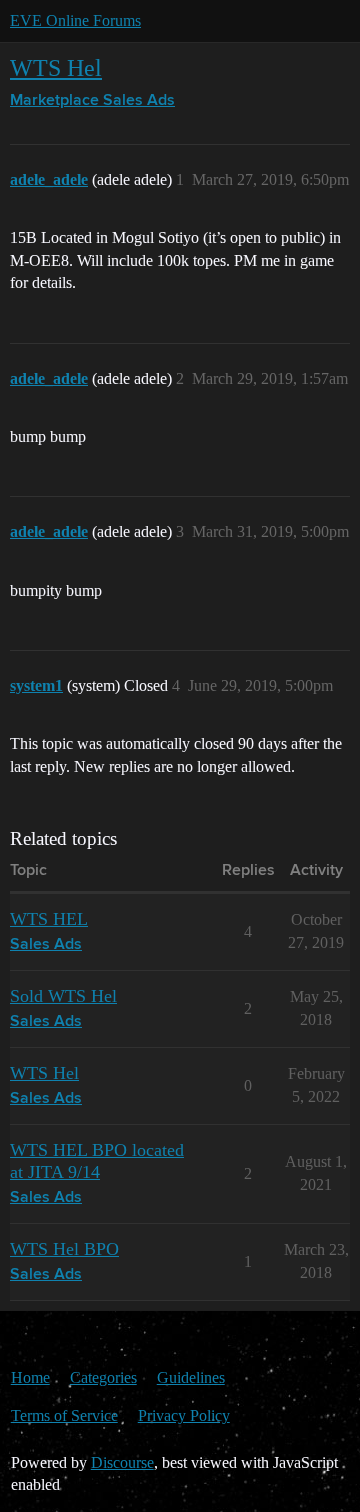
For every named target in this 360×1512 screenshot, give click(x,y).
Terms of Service (64, 1415)
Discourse (122, 1462)
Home (30, 1377)
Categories (103, 1377)
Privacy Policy (184, 1415)
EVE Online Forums (75, 20)
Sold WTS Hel (63, 996)
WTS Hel (56, 67)
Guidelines (191, 1377)
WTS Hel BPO (64, 1249)
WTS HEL (49, 919)
